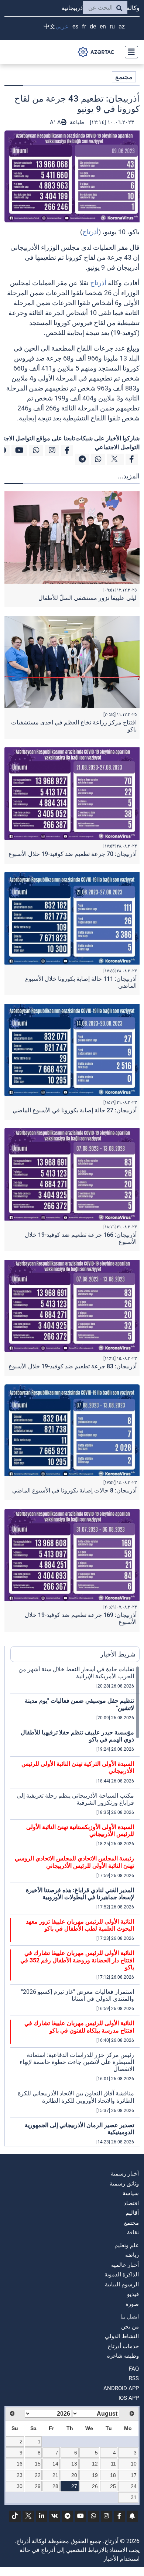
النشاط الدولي (122, 2336)
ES (75, 26)
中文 (49, 26)
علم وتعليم (127, 2245)
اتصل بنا (130, 2317)
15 (38, 2464)
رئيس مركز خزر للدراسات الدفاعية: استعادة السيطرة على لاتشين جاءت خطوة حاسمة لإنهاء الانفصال (77, 2062)
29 (38, 2486)
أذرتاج (90, 232)
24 (134, 2486)
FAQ (134, 2369)
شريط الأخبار (118, 1654)
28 (55, 2486)
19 (95, 2475)
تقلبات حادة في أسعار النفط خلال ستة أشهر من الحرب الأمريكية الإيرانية (76, 1673)
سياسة (131, 2193)
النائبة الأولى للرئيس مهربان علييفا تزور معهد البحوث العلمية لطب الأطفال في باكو (80, 1925)
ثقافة (133, 2232)
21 (55, 2475)
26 (95, 2486)
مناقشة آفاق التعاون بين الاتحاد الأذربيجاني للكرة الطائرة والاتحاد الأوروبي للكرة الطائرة (76, 2097)
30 (20, 2486)
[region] (75, 1906)
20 (74, 2475)
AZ (122, 26)
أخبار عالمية (125, 2265)
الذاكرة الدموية (122, 2275)
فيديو (133, 2294)
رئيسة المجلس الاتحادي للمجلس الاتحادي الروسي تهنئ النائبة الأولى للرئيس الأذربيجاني (74, 1862)
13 (74, 2464)
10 (134, 2464)
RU (112, 26)
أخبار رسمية (125, 2174)
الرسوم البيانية (122, 2285)
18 (113, 2475)
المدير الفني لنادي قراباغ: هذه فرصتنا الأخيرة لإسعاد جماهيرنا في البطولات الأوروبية (80, 1894)
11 (113, 2464)
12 (95, 2464)
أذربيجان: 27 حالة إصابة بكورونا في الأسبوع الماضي (75, 1110)
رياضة (132, 2255)
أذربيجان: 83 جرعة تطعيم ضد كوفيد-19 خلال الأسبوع (73, 1366)
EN (103, 26)
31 (134, 2497)
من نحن (130, 2327)
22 (38, 2475)
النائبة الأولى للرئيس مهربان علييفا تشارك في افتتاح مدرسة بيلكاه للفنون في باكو (79, 2027)
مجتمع (124, 77)
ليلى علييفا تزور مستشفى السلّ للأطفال (88, 598)
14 (55, 2464)
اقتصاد (131, 2203)
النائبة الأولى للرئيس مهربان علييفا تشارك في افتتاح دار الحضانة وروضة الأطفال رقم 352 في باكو (77, 1960)
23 (20, 2475)
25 (113, 2486)
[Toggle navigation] (129, 52)
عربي (62, 26)
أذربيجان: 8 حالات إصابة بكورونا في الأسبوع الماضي (74, 1490)
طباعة (76, 122)
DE (93, 26)
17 (134, 2475)
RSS (134, 2378)
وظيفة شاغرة (123, 2356)
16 (20, 2464)
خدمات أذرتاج (123, 2346)
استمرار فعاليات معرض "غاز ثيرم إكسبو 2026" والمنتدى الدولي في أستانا (78, 1995)
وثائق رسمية (124, 2184)
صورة (132, 2304)
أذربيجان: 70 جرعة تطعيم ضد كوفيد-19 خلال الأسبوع (73, 854)
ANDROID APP (121, 2388)
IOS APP (129, 2398)
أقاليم (132, 2213)
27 (74, 2486)
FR (84, 26)
